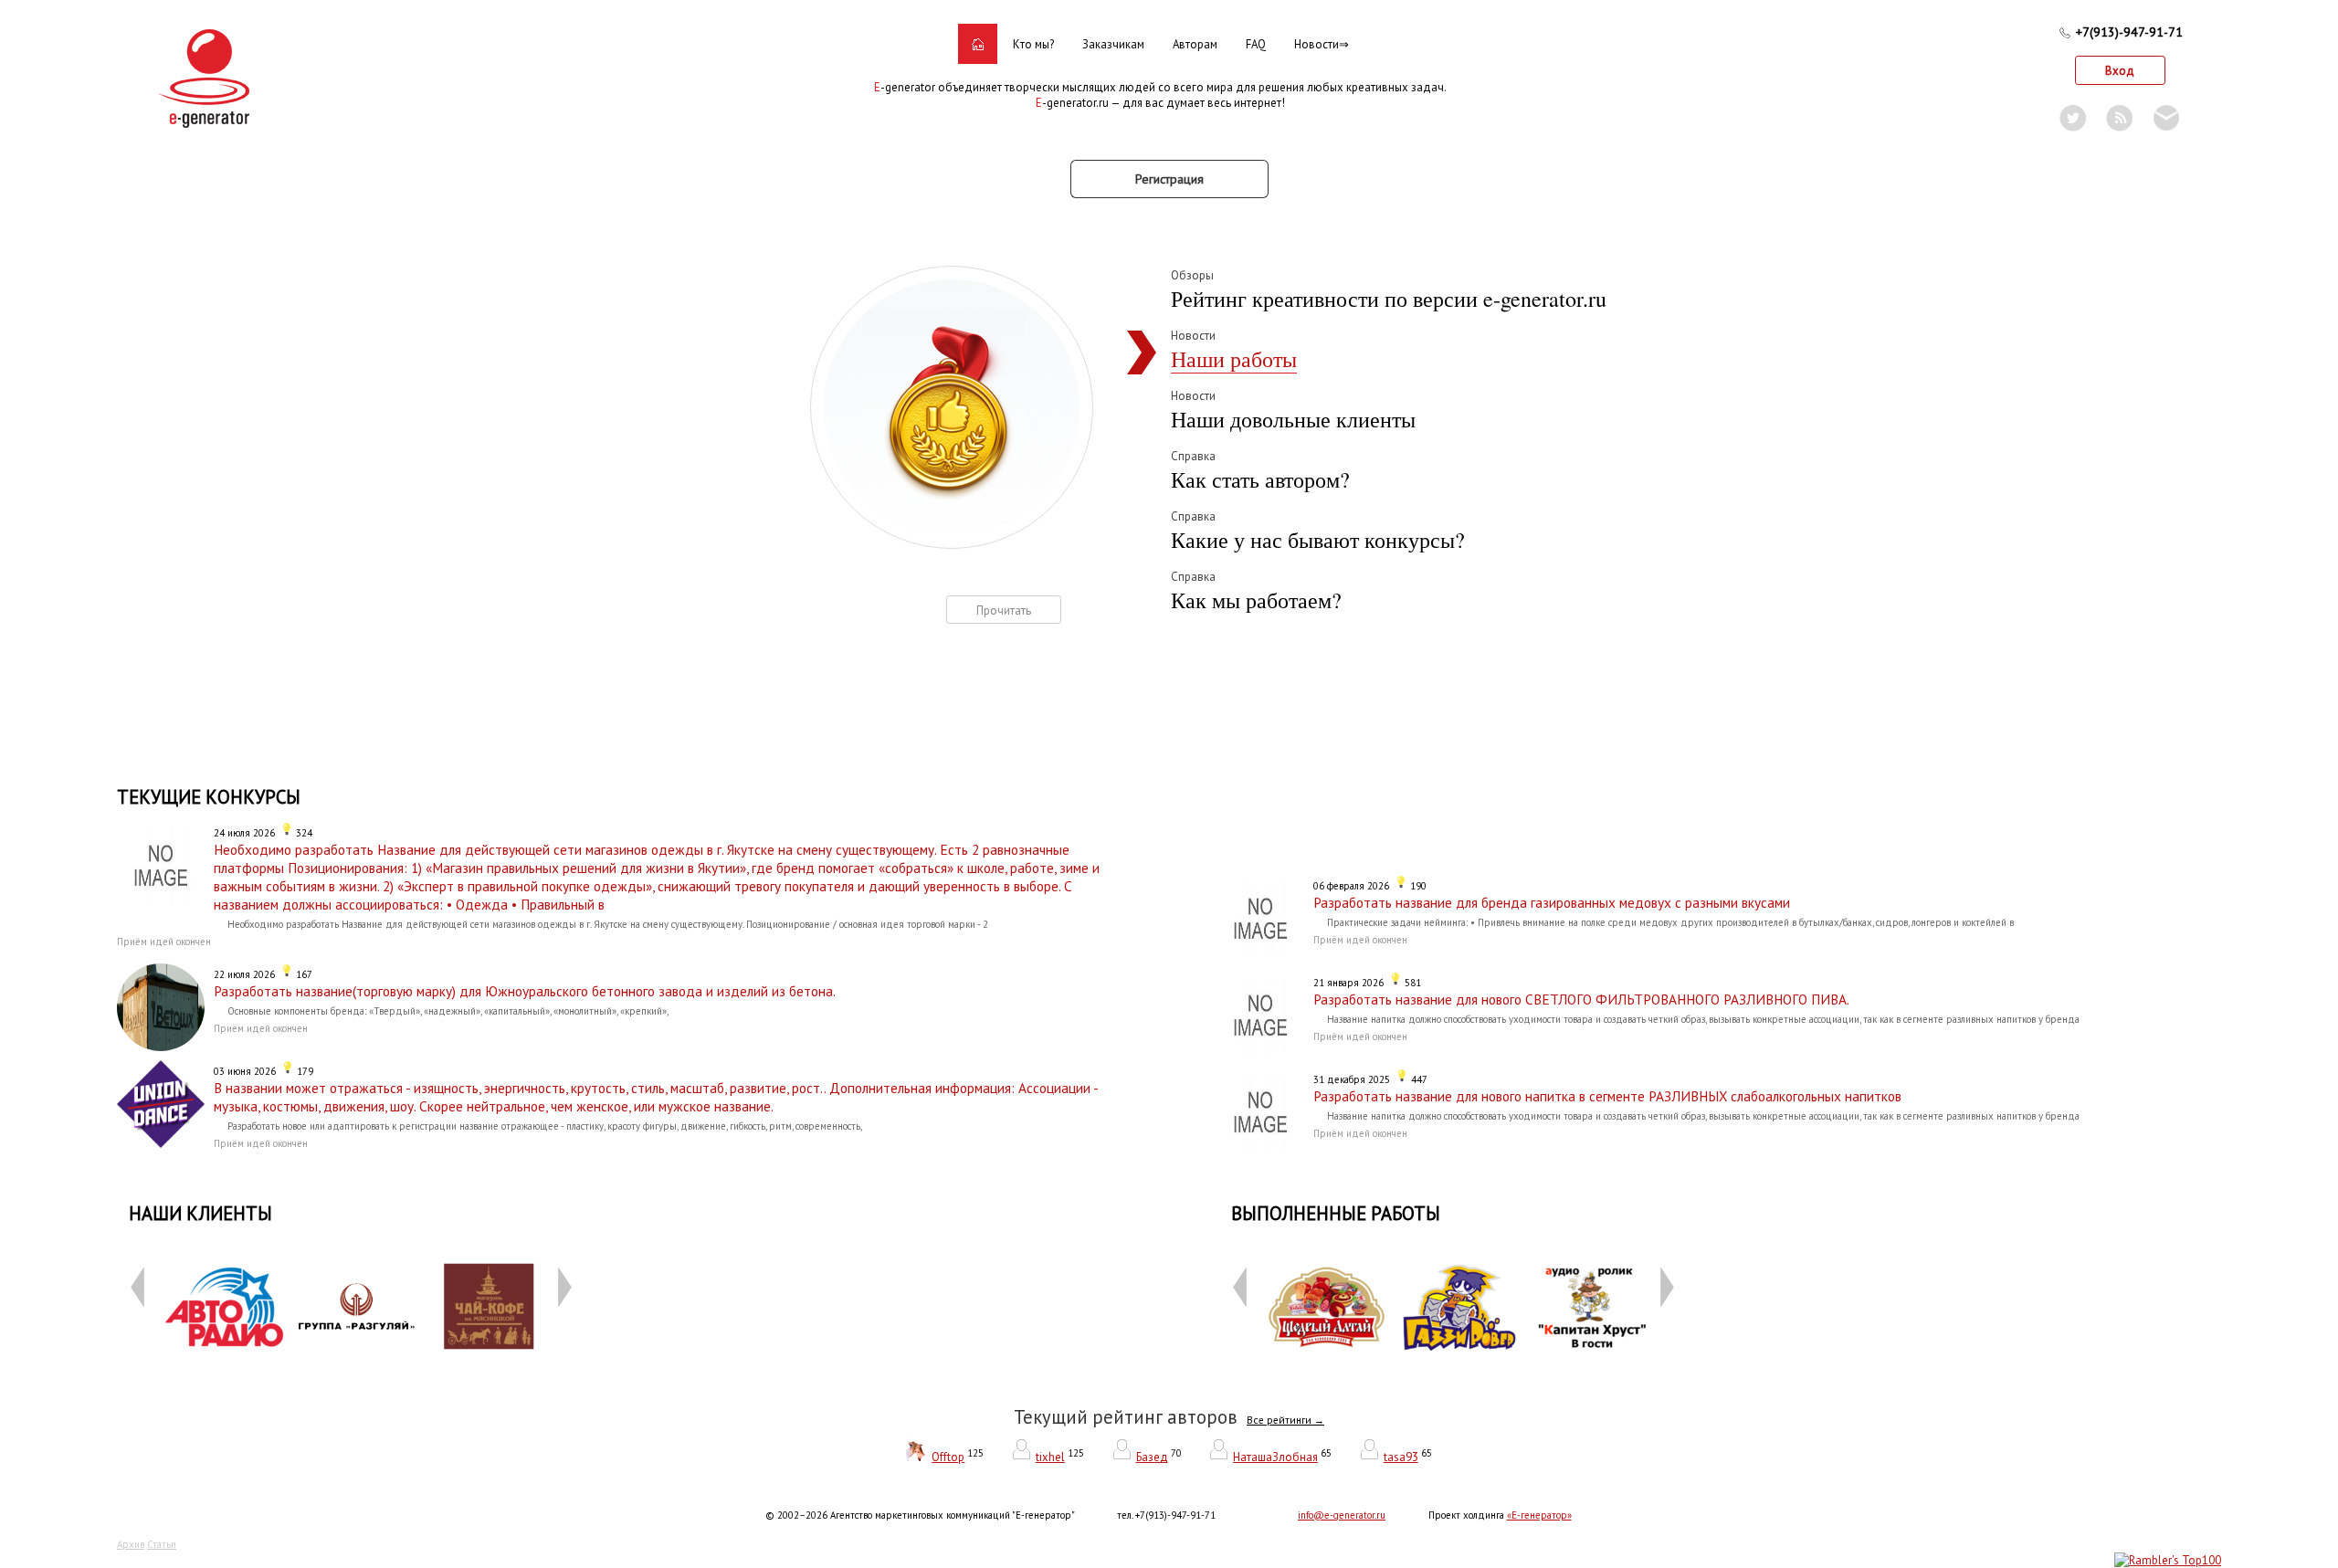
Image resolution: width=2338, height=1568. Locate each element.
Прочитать (1004, 610)
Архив (131, 1544)
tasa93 (1401, 1457)
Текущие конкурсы (209, 797)
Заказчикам (1113, 44)
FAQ (1256, 44)
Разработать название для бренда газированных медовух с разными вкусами (1552, 902)
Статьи (162, 1544)
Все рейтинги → (1285, 1420)
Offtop (948, 1457)
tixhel (1050, 1457)
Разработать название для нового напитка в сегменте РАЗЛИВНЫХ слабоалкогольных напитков (1607, 1096)
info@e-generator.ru (1342, 1515)
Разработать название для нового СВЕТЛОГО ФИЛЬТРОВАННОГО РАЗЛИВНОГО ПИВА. (1581, 999)
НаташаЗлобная (1275, 1457)
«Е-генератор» (1539, 1515)
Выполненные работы (1336, 1213)
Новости (1316, 44)
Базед (1152, 1457)
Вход (2120, 71)
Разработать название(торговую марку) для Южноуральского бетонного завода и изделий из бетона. (525, 991)
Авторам (1195, 44)
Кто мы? (1033, 44)
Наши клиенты (200, 1213)
